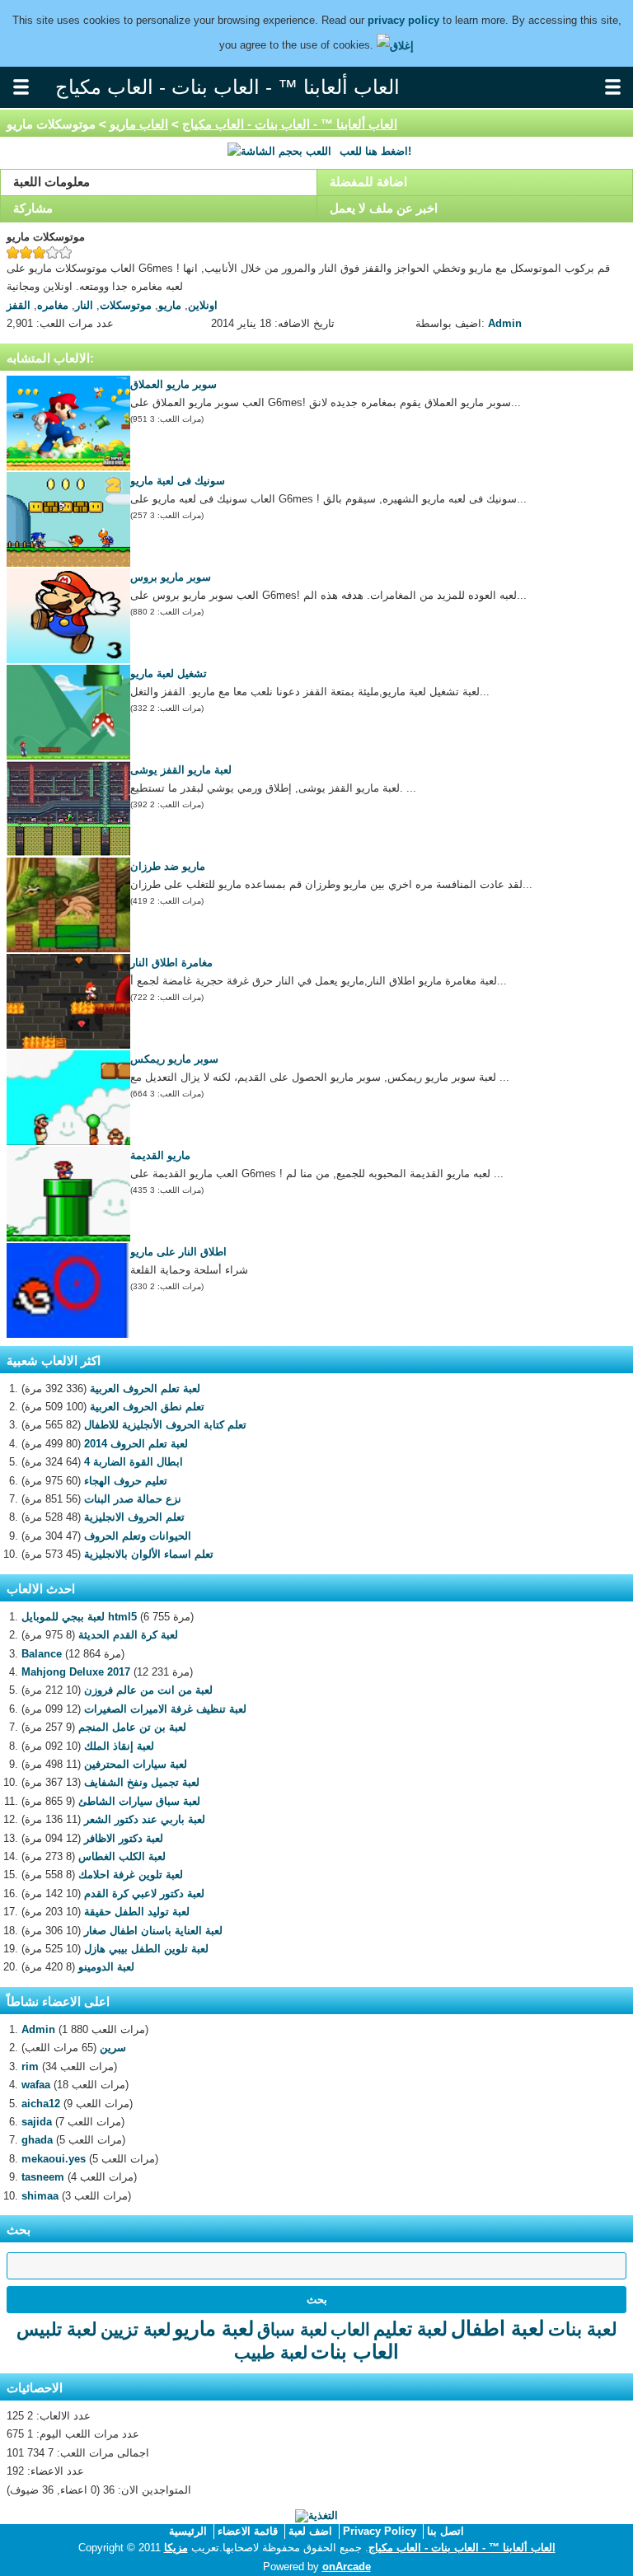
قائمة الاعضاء (248, 2531)
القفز (19, 305)
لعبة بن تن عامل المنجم (132, 1727)
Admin (505, 323)
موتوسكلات (126, 305)
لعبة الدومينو (106, 1967)
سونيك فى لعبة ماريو (178, 481)
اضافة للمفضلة (368, 182)
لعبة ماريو (214, 2328)
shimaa (40, 2196)
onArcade (347, 2567)
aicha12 (41, 2104)
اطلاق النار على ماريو (178, 1252)
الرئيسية (188, 2531)
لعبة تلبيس (57, 2329)
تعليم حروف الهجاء (126, 1481)
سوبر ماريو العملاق (173, 384)
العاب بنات (355, 2352)
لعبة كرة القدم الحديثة (128, 1635)
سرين (113, 2048)
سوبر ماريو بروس (171, 577)
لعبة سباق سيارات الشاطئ (139, 1801)
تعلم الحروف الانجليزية (134, 1517)
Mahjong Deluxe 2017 (76, 1672)
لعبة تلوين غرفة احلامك (131, 1875)
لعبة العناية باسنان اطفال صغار (153, 1931)
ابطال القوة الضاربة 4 (134, 1462)
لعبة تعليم (410, 2329)
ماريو (170, 305)
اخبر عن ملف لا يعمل (384, 208)
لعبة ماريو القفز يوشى (181, 770)
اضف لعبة (310, 2531)
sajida (37, 2122)
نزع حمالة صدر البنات (133, 1499)
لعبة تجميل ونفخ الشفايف (142, 1782)
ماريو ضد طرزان (168, 866)
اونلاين (203, 305)
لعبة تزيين (136, 2329)
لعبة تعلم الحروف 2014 (136, 1444)
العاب (350, 2329)
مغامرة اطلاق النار (171, 963)
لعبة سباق (292, 2329)
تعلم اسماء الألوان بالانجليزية (149, 1554)
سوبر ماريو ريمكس (174, 1059)
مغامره (53, 305)
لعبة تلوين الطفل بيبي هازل (146, 1949)
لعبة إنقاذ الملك (119, 1746)
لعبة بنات (583, 2329)
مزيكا (176, 2548)
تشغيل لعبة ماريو (169, 673)
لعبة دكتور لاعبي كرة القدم (144, 1893)
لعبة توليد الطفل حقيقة (137, 1912)
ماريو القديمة (160, 1155)
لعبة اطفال (498, 2328)
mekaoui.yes (54, 2159)
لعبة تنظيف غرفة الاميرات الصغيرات (165, 1709)
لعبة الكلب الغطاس (122, 1856)
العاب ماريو (139, 124)
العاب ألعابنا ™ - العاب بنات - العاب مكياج (290, 124)
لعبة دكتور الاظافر (124, 1838)
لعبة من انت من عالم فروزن (148, 1690)
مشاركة (33, 208)
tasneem (43, 2177)
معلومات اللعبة (52, 182)
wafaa (36, 2085)
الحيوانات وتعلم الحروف (138, 1536)
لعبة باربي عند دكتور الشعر (145, 1819)
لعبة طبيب (271, 2352)
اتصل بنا (445, 2531)
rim (30, 2066)
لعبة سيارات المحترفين (136, 1764)
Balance (42, 1654)
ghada (37, 2140)
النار (84, 305)
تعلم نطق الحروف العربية (147, 1407)
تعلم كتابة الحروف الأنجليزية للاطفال (165, 1425)
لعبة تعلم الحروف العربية (145, 1389)
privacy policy (403, 20)
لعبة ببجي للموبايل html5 (79, 1617)
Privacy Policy (380, 2531)
